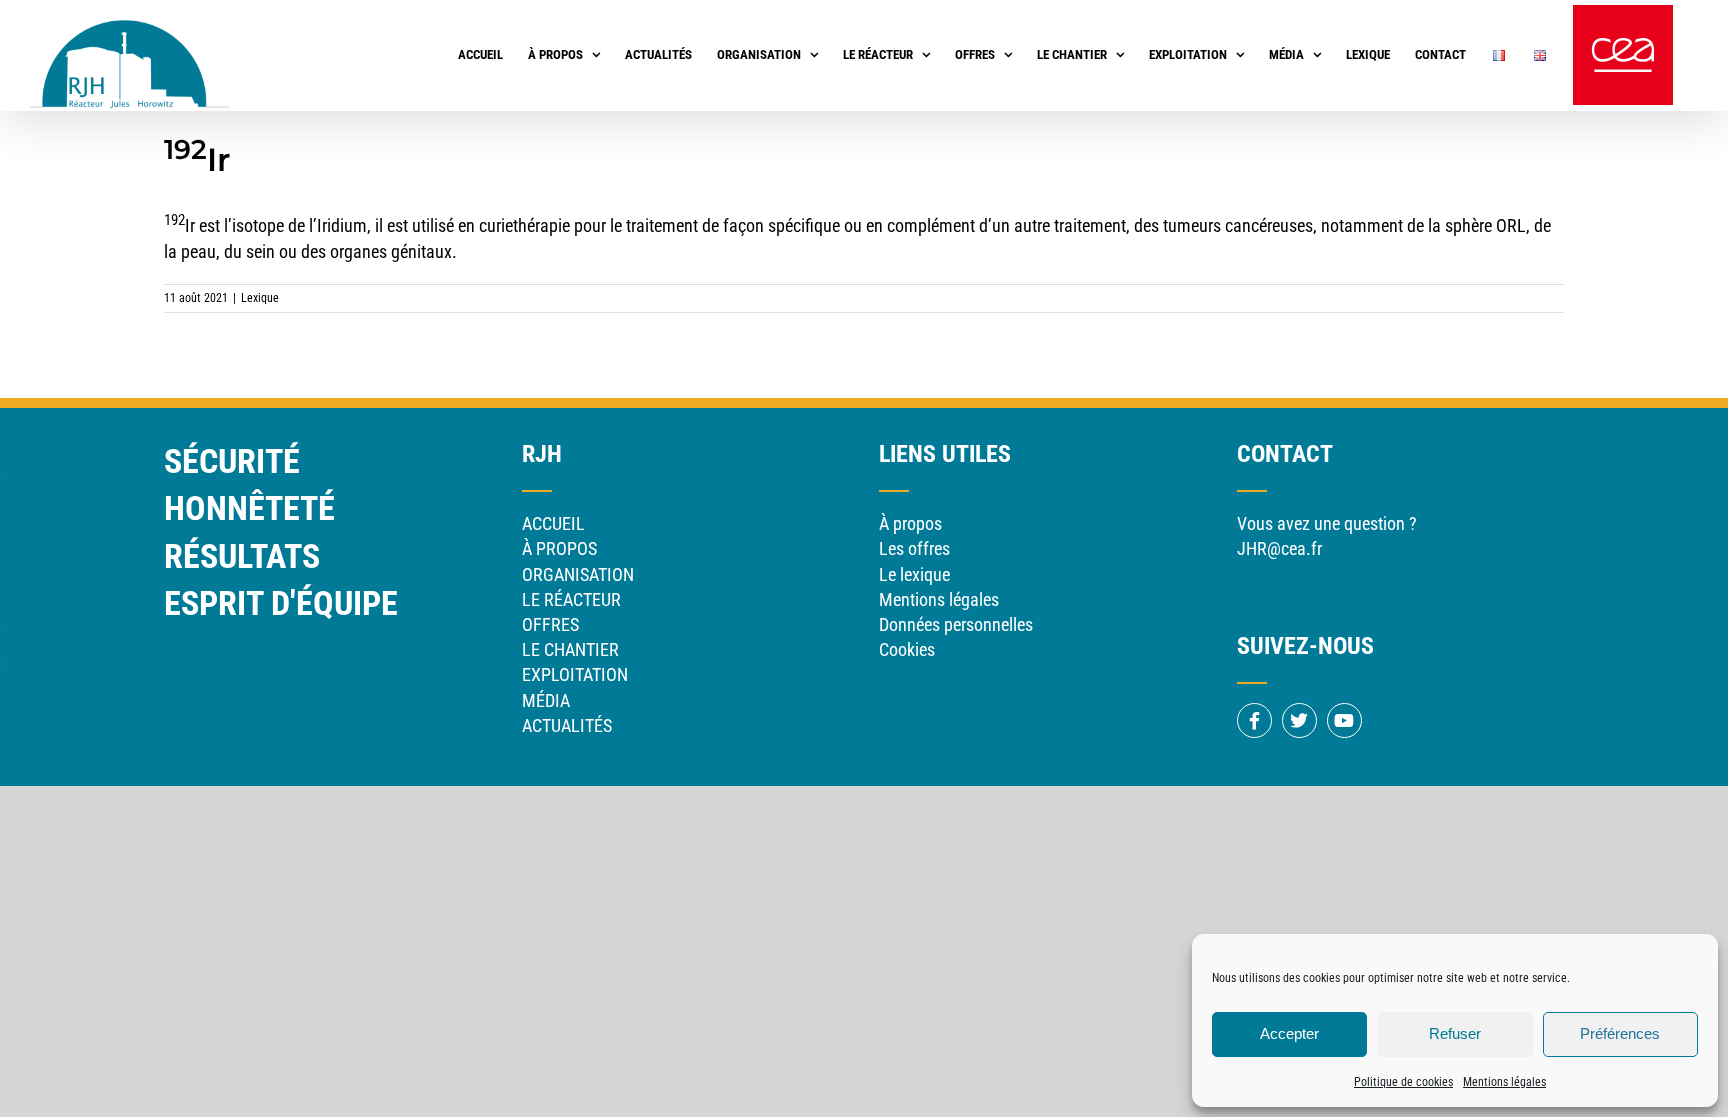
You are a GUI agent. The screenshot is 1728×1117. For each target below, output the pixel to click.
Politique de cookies (1403, 1082)
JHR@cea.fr (1279, 548)
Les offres (914, 548)
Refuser (1455, 1033)
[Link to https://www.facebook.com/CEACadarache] (1254, 720)
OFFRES (550, 624)
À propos (910, 523)
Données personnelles (956, 624)
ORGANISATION (578, 574)
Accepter (1289, 1033)
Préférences (1620, 1033)
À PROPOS (559, 548)
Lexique (260, 298)
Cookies (907, 649)
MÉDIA (546, 700)
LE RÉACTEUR (571, 599)
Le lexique (914, 574)
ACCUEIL (553, 523)
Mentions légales (1504, 1082)
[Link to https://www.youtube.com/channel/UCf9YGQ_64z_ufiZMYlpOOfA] (1344, 720)
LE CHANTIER (570, 649)
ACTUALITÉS (567, 725)
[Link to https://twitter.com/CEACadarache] (1299, 720)
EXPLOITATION (575, 674)
